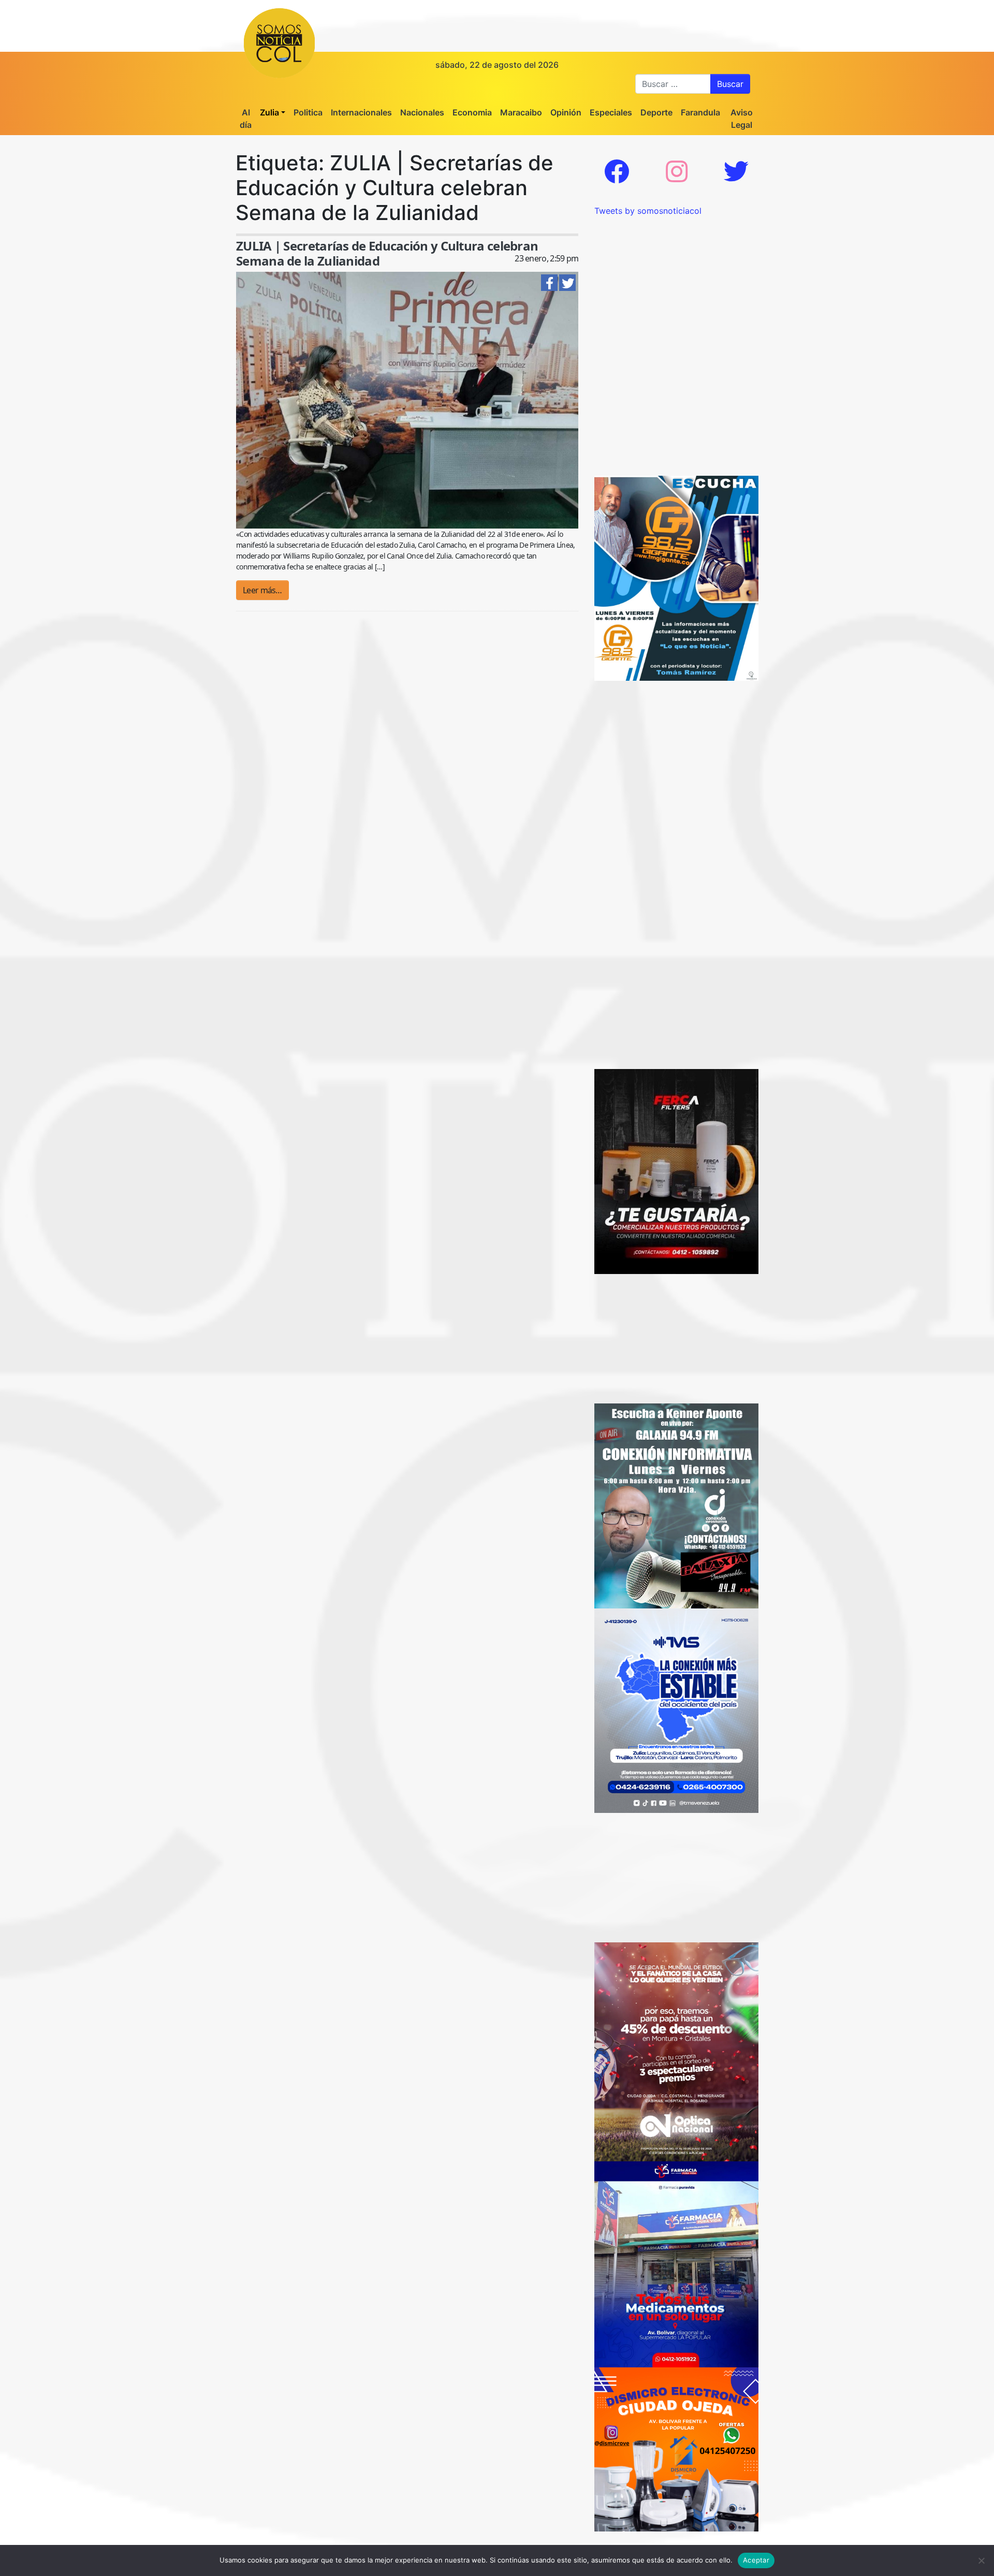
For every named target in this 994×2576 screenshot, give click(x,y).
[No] (981, 2560)
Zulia (269, 112)
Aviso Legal (742, 119)
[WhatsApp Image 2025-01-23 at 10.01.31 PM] (676, 1170)
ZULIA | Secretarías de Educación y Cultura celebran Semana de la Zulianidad (387, 253)
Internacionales (361, 112)
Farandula (700, 112)
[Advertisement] (676, 282)
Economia (472, 112)
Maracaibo (521, 112)
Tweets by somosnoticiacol (648, 211)
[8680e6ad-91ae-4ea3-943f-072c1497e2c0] (676, 577)
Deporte (656, 112)
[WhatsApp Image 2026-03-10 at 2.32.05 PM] (676, 1710)
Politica (308, 112)
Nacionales (422, 112)
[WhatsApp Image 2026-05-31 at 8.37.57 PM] (676, 2051)
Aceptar (756, 2560)
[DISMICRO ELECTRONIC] (676, 2449)
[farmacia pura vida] (676, 2263)
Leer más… (262, 590)
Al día (246, 119)
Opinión (566, 112)
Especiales (611, 112)
